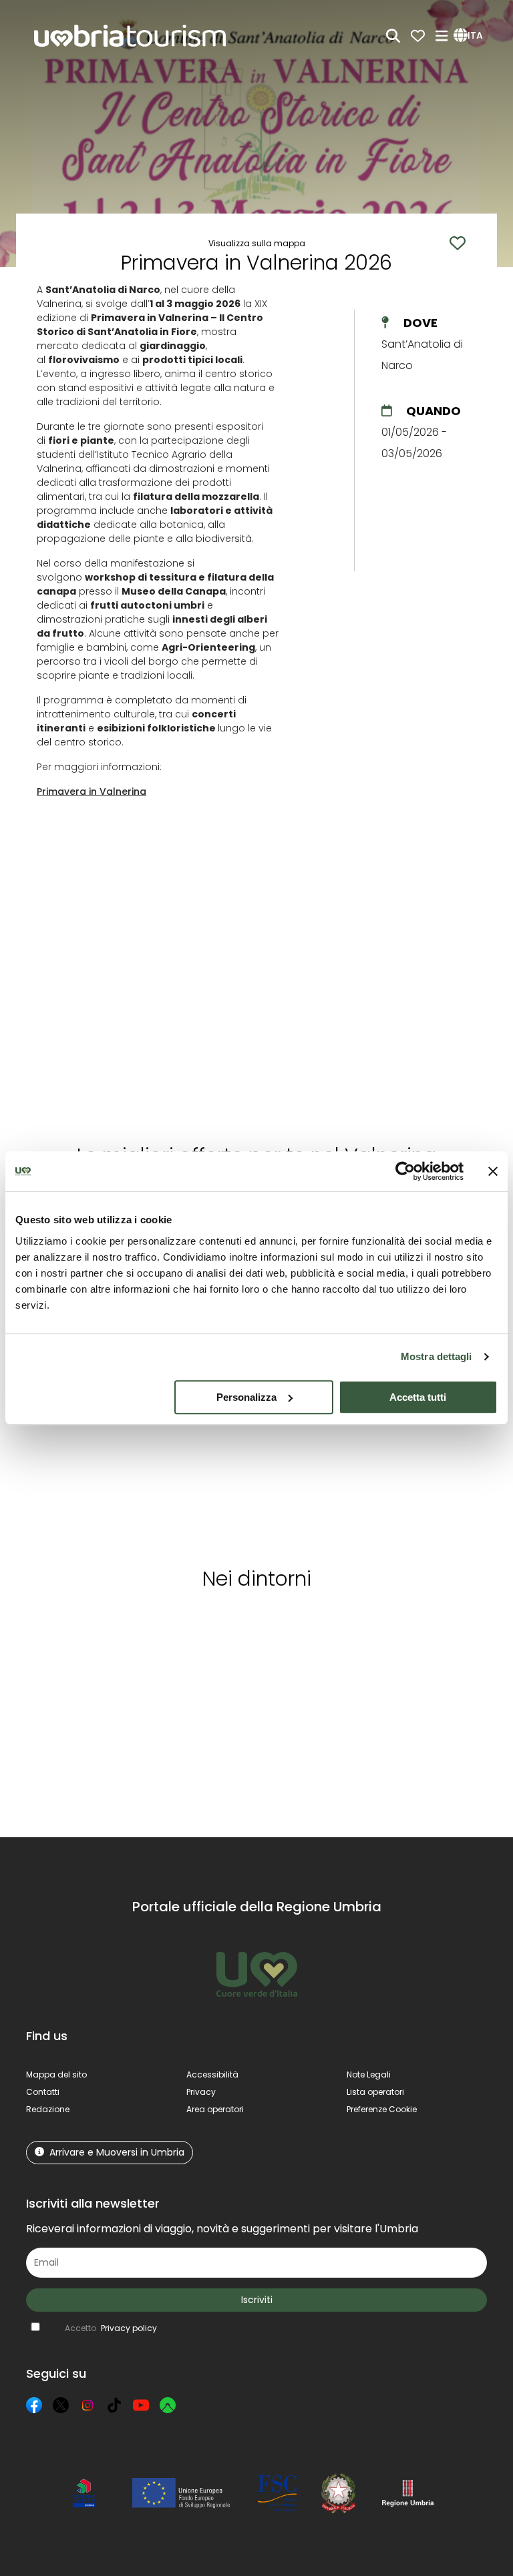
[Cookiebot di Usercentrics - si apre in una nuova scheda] (405, 1171)
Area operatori (215, 2109)
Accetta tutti (418, 1397)
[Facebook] (34, 2405)
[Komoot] (168, 2405)
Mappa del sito (56, 2074)
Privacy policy (129, 2328)
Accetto (111, 2328)
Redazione (48, 2109)
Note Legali (369, 2074)
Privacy (201, 2092)
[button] (470, 36)
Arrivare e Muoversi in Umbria (117, 2152)
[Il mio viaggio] (418, 36)
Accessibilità (212, 2074)
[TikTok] (114, 2405)
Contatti (43, 2092)
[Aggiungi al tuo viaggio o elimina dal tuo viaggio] (118, 1626)
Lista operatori (375, 2092)
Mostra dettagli (437, 1356)
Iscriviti (257, 2300)
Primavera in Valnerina (92, 791)
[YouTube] (141, 2405)
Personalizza (246, 1397)
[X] (61, 2405)
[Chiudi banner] (493, 1171)
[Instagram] (88, 2405)
